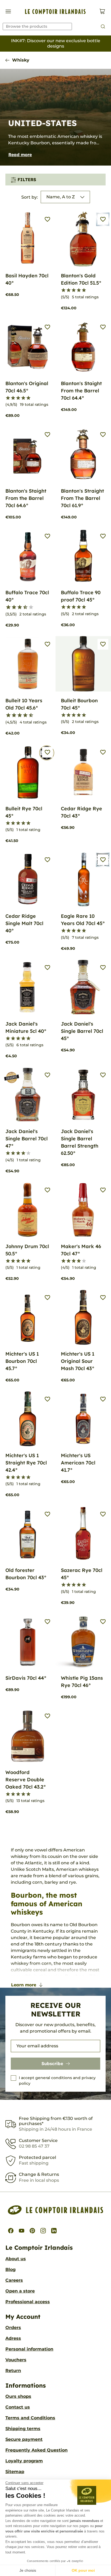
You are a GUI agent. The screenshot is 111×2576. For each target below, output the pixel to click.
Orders (13, 2328)
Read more (20, 155)
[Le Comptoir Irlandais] (55, 12)
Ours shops (18, 2396)
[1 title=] (63, 290)
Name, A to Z (61, 197)
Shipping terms (23, 2429)
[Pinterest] (32, 2231)
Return (13, 2371)
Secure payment (24, 2439)
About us (16, 2259)
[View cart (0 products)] (102, 11)
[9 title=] (29, 607)
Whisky (21, 60)
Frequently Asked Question (37, 2450)
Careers (14, 2280)
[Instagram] (43, 2231)
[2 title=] (69, 290)
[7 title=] (23, 607)
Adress (13, 2338)
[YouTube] (22, 2231)
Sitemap (15, 2472)
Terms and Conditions (30, 2418)
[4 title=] (79, 290)
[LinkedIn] (54, 2231)
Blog (11, 2269)
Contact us (18, 2407)
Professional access (28, 2302)
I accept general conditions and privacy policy (57, 2081)
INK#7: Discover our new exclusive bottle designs (56, 43)
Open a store (20, 2291)
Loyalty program (24, 2461)
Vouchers (16, 2360)
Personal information (29, 2349)
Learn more (24, 1985)
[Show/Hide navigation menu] (8, 11)
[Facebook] (11, 2231)
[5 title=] (84, 290)
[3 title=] (74, 290)
